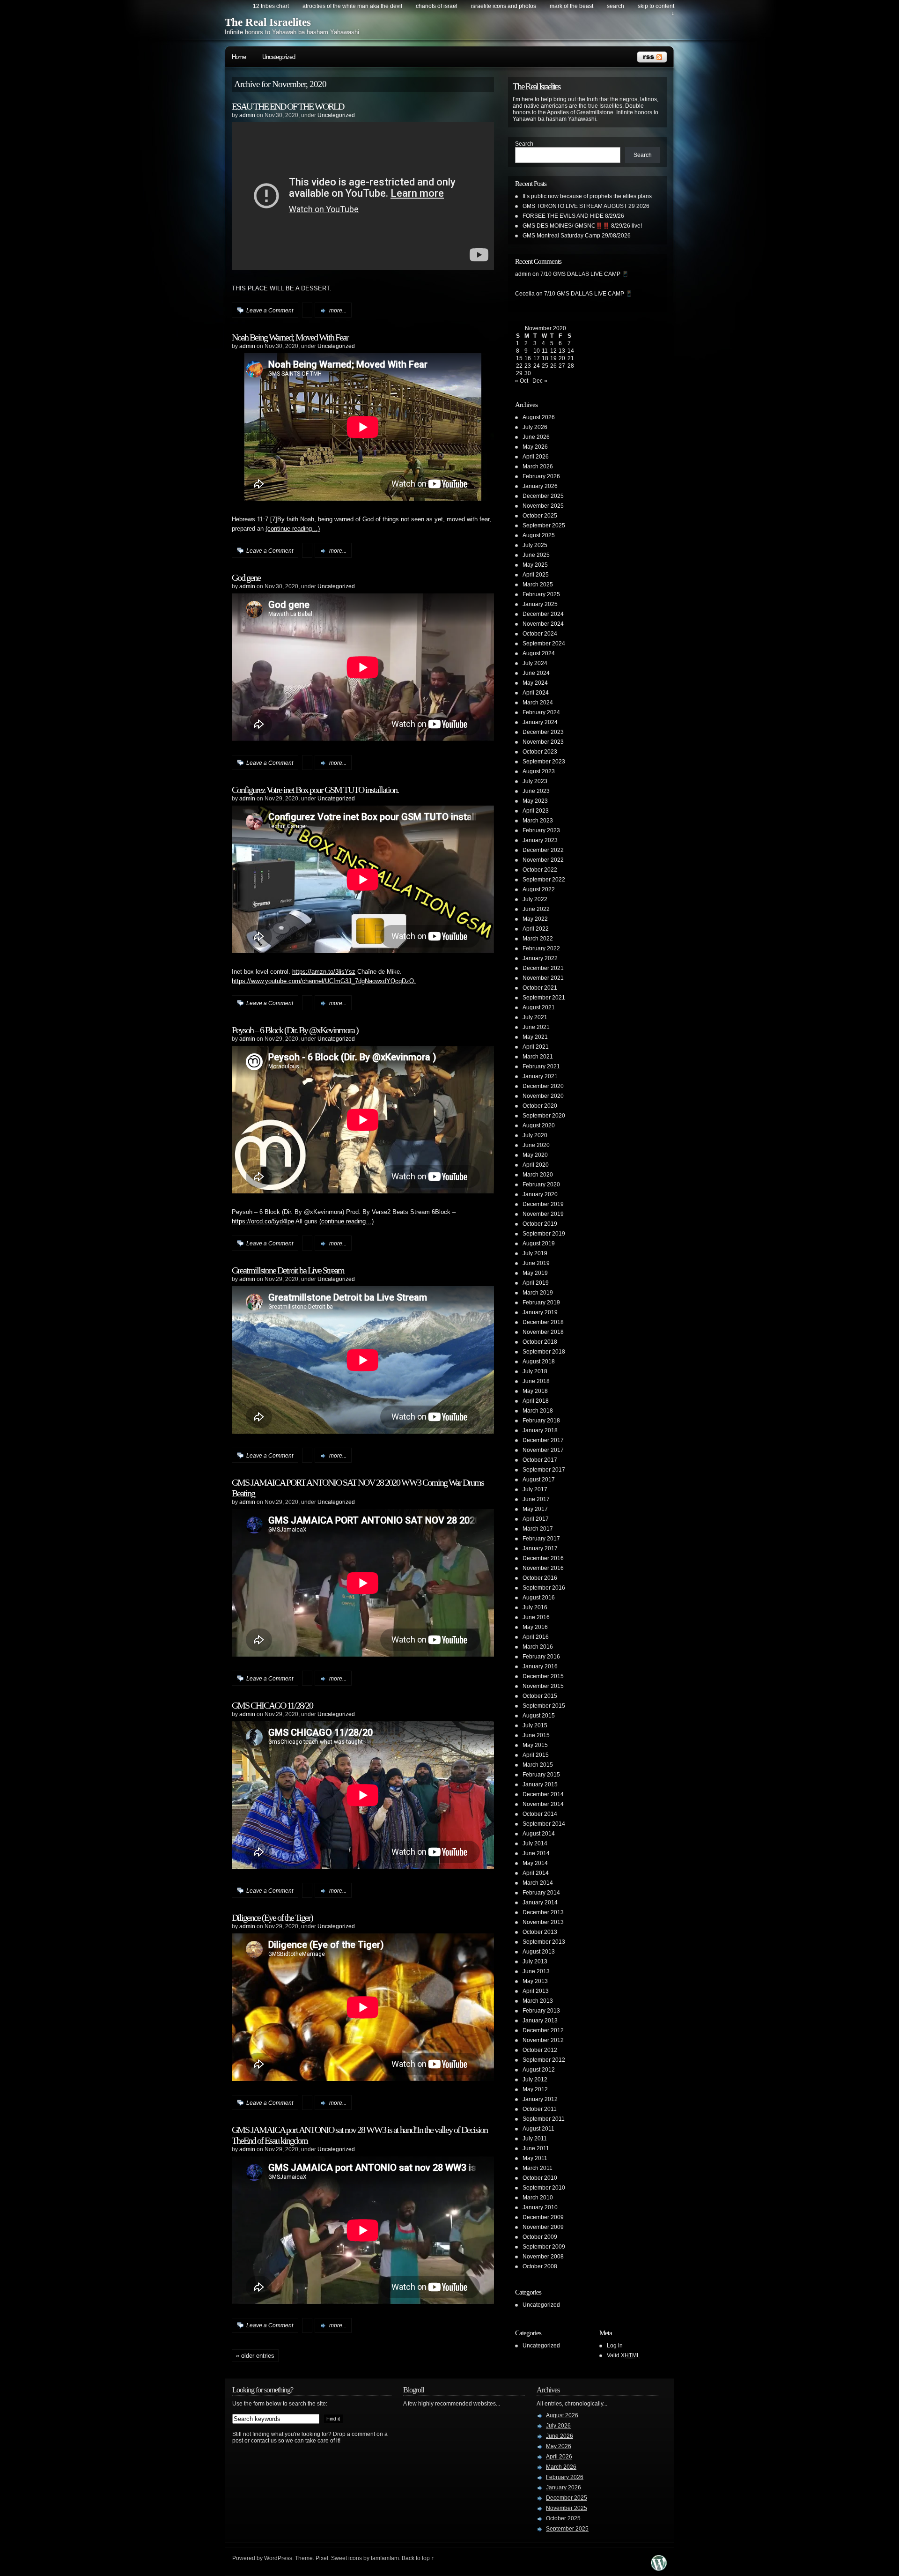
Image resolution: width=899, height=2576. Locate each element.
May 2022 (535, 919)
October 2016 (540, 1578)
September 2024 (544, 644)
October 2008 (540, 2266)
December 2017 (543, 1440)
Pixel (322, 2558)
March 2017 (538, 1529)
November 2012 (543, 2040)
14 (571, 351)
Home (239, 57)
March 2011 (538, 2168)
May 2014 (535, 1863)
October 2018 (540, 1342)
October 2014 (540, 1814)
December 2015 (543, 1676)
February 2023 (541, 830)
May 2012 (535, 2089)
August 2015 (539, 1716)
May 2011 (535, 2158)
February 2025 (541, 594)
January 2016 (540, 1666)
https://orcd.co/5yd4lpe (263, 1221)
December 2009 (543, 2217)
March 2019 (538, 1293)
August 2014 (539, 1834)
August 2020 (539, 1125)
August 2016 (539, 1598)
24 (537, 366)
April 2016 (536, 1637)
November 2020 (543, 1096)
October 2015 (540, 1696)
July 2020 (535, 1135)
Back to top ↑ (418, 2558)
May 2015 (535, 1745)
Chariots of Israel (437, 6)
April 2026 (536, 457)
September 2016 (544, 1588)
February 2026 (541, 476)
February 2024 (541, 712)
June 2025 (536, 555)
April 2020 (536, 1165)
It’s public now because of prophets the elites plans (587, 196)
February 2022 (541, 948)
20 (562, 358)
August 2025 (539, 535)
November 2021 (543, 978)
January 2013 (540, 2021)
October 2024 (540, 634)
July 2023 (535, 781)
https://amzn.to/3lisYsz (324, 972)
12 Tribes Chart (271, 6)
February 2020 (541, 1184)
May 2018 (535, 1391)
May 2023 (535, 801)
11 (545, 351)
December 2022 (543, 850)
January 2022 (540, 958)
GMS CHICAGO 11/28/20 (272, 1705)
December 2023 (543, 732)
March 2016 (538, 1647)
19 (553, 358)
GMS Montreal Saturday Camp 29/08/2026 (577, 236)
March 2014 (538, 1883)
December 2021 (543, 968)
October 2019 (540, 1224)
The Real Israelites (268, 22)
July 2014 (535, 1843)
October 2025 (540, 516)
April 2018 (536, 1401)
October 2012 (540, 2050)
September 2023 (544, 762)
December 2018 (543, 1322)
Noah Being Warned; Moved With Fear (290, 337)
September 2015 (544, 1706)
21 (571, 358)
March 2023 (538, 821)
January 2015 (540, 1784)
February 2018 (541, 1421)
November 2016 (543, 1568)
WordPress (278, 2558)
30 (528, 373)
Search (524, 144)
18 (545, 358)
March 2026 (538, 466)
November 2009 (543, 2227)
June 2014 (536, 1853)
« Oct (522, 381)
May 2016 (535, 1627)
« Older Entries (255, 2356)
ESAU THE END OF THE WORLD (288, 106)
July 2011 (535, 2139)
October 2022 (540, 870)
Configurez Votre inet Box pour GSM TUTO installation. (315, 790)
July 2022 (535, 899)
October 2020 (540, 1106)
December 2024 (543, 614)
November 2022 (543, 860)
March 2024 (538, 703)
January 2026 (540, 486)
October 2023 (540, 752)
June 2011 (536, 2148)
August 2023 (539, 771)
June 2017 (536, 1499)
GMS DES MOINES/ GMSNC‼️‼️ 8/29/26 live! (582, 226)
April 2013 (536, 1991)
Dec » (540, 381)
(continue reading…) (293, 529)
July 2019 (535, 1253)
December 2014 (543, 1794)
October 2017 (540, 1460)
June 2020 (536, 1145)
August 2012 (539, 2070)
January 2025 (540, 604)
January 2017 (540, 1548)
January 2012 (540, 2099)
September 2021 (544, 998)
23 (528, 366)
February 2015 (541, 1775)
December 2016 (543, 1558)
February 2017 (541, 1539)
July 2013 (535, 1962)
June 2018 (536, 1381)
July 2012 (535, 2080)
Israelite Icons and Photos (504, 6)
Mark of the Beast (571, 6)
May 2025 (535, 565)
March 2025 (538, 585)
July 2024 (535, 663)
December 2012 (543, 2030)
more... (338, 311)
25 (545, 366)
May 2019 (535, 1273)
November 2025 (543, 506)
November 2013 (543, 1922)
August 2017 (539, 1480)
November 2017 (543, 1450)
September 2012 (544, 2060)
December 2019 (543, 1204)
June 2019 (536, 1263)
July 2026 (535, 427)
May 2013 (535, 1981)
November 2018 (543, 1332)
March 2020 (538, 1175)
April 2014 (536, 1873)
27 (562, 366)
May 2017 (535, 1509)
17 (537, 358)
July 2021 (535, 1017)
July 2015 (535, 1725)
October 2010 (540, 2178)
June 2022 (536, 909)
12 (553, 351)
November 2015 (543, 1686)
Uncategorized (279, 57)
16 (528, 358)
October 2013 (540, 1932)
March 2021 (538, 1057)
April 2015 (536, 1755)
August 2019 (539, 1244)
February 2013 (541, 2011)
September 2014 (544, 1824)
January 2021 (540, 1076)
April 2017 (536, 1519)
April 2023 (536, 811)
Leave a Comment (270, 311)
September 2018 (544, 1352)
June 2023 (536, 791)
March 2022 (538, 939)
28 (571, 366)
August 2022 (539, 889)
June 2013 (536, 1971)
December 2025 (543, 496)
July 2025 (535, 545)
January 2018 (540, 1430)
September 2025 (544, 526)
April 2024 (536, 693)
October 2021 (540, 988)
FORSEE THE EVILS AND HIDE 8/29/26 (573, 216)
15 (519, 358)
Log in (615, 2346)
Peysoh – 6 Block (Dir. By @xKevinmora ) (295, 1030)
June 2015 (536, 1735)
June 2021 (536, 1027)
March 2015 (538, 1765)
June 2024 (536, 673)
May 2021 (535, 1037)
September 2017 (544, 1470)
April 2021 (536, 1047)
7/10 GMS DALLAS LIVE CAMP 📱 (585, 274)
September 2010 (544, 2188)
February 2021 (541, 1066)
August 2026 (539, 417)
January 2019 (540, 1312)
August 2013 (539, 1952)
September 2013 (544, 1942)
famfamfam (385, 2558)
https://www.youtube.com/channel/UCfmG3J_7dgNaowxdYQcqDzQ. (324, 981)
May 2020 (535, 1155)
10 (537, 351)
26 (553, 366)
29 (519, 373)
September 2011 (544, 2119)
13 (562, 351)
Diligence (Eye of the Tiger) (272, 1917)
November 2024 (543, 624)
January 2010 (540, 2207)
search (615, 6)
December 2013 (543, 1912)
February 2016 (541, 1657)
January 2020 (540, 1194)
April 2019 (536, 1283)
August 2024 (539, 653)
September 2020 (544, 1116)
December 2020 (543, 1086)
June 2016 (536, 1617)
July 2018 (535, 1371)
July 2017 (535, 1489)
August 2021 (539, 1007)
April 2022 (536, 929)
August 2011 (538, 2129)
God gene (246, 577)
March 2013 (538, 2001)
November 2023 (543, 742)
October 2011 (540, 2109)
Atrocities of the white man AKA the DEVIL (352, 6)
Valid (623, 2355)
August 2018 (539, 1362)
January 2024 (540, 722)
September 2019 (544, 1234)
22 (519, 366)
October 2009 (540, 2237)
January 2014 (540, 1902)
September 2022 (544, 880)
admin (247, 115)
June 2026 (536, 437)
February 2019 (541, 1303)
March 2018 (538, 1411)
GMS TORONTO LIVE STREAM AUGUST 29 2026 (586, 206)
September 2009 (544, 2247)
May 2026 (535, 447)
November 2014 (543, 1804)
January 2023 (540, 840)
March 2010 (538, 2198)
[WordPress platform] (659, 2568)
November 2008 (543, 2257)
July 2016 (535, 1607)
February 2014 (541, 1893)
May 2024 (535, 683)
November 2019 (543, 1214)
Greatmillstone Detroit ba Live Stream (288, 1270)
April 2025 (536, 575)
